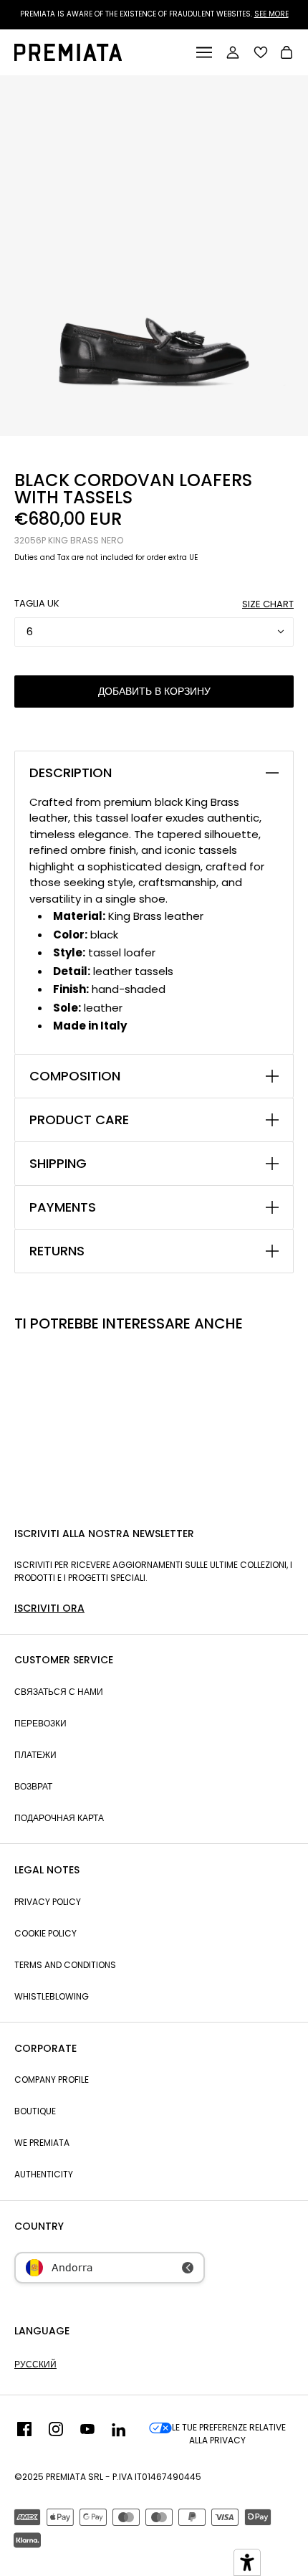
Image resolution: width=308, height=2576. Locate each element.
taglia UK (37, 603)
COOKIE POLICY (45, 1933)
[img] (24, 2434)
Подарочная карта (59, 1818)
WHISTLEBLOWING (52, 1996)
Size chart (268, 604)
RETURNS (57, 1251)
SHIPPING (58, 1164)
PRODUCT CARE (79, 1120)
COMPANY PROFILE (52, 2080)
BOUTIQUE (35, 2111)
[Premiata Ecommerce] (68, 57)
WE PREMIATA (42, 2143)
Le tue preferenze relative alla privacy (229, 2434)
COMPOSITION (75, 1076)
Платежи (35, 1755)
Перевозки (40, 1723)
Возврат (33, 1786)
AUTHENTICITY (44, 2174)
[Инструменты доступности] (247, 2562)
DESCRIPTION (71, 773)
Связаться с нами (59, 1692)
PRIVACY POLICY (48, 1902)
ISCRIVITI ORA (49, 1608)
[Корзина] (287, 54)
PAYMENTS (63, 1207)
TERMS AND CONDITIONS (65, 1965)
